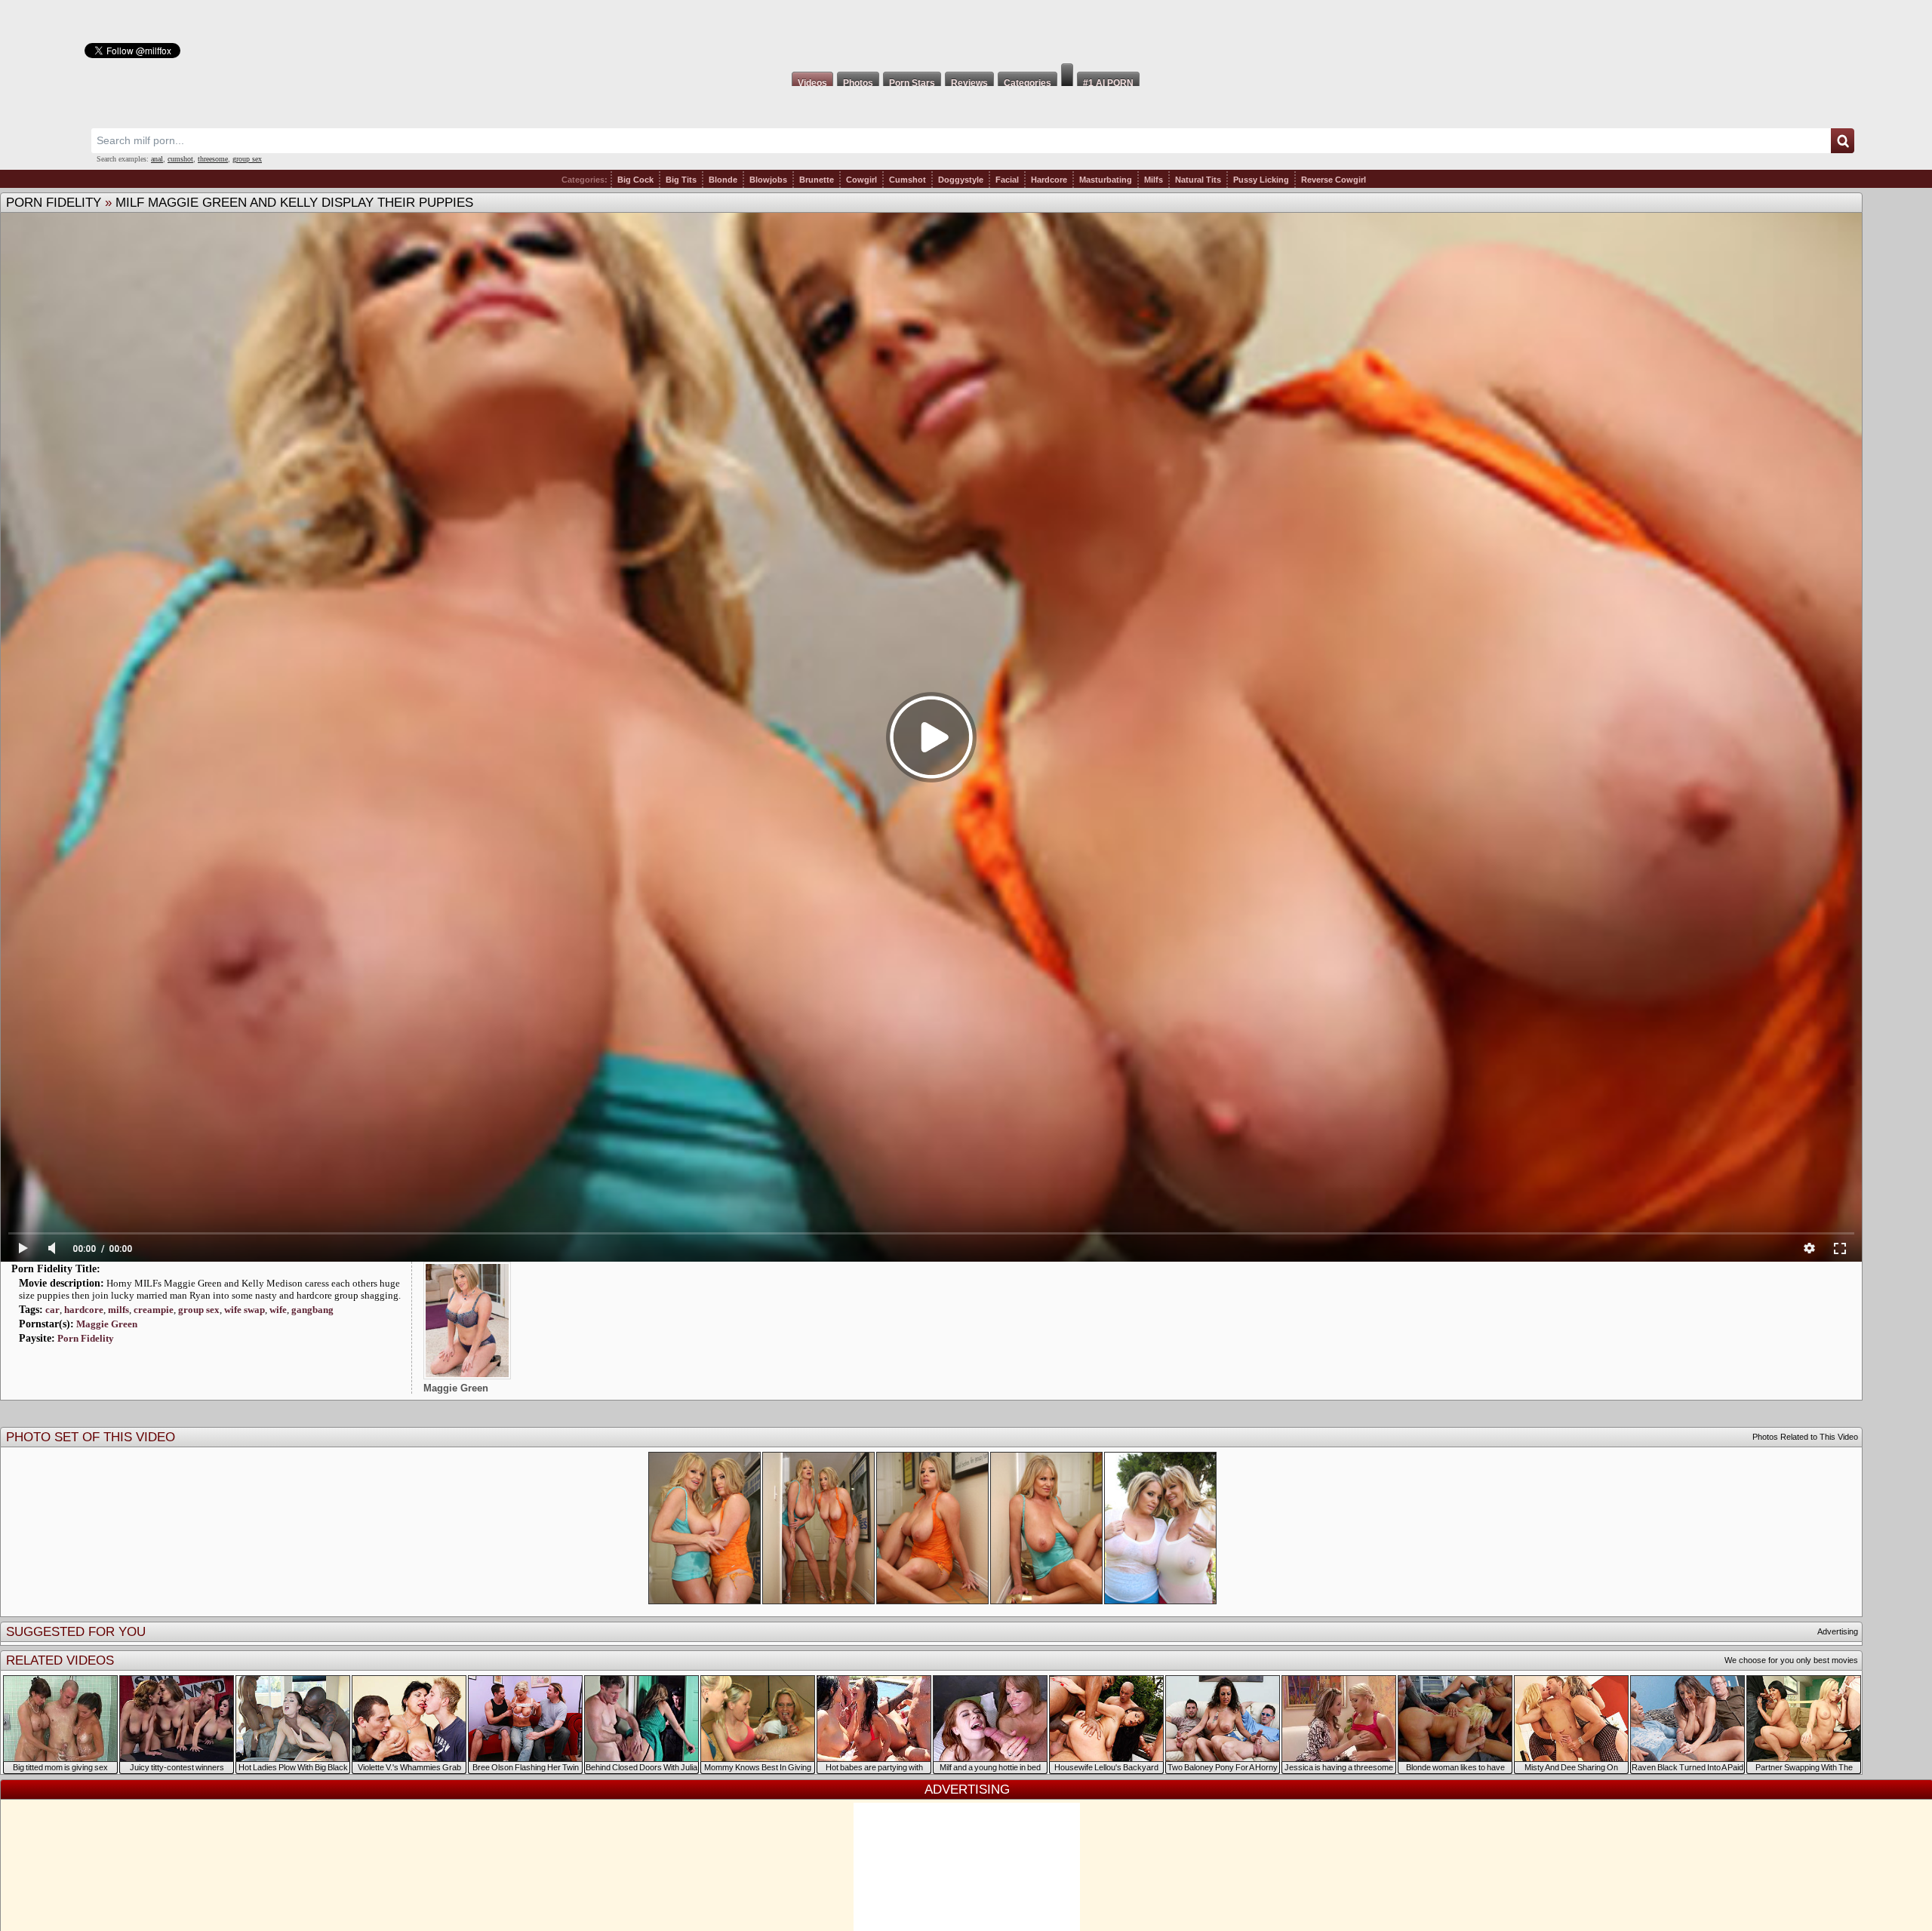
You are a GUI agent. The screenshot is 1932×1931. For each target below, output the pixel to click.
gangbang (312, 1310)
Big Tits (681, 180)
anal (157, 159)
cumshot (180, 159)
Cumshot (908, 180)
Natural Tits (1198, 180)
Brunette (817, 180)
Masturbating (1106, 180)
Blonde (723, 180)
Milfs (1154, 180)
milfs (118, 1310)
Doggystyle (961, 180)
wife (278, 1310)
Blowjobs (768, 180)
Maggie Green (107, 1324)
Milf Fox (966, 32)
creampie (154, 1310)
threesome (213, 159)
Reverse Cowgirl (1334, 180)
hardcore (84, 1310)
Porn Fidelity (54, 203)
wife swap (245, 1310)
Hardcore (1049, 180)
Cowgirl (861, 180)
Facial (1007, 180)
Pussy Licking (1261, 180)
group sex (247, 159)
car (52, 1310)
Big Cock (635, 180)
